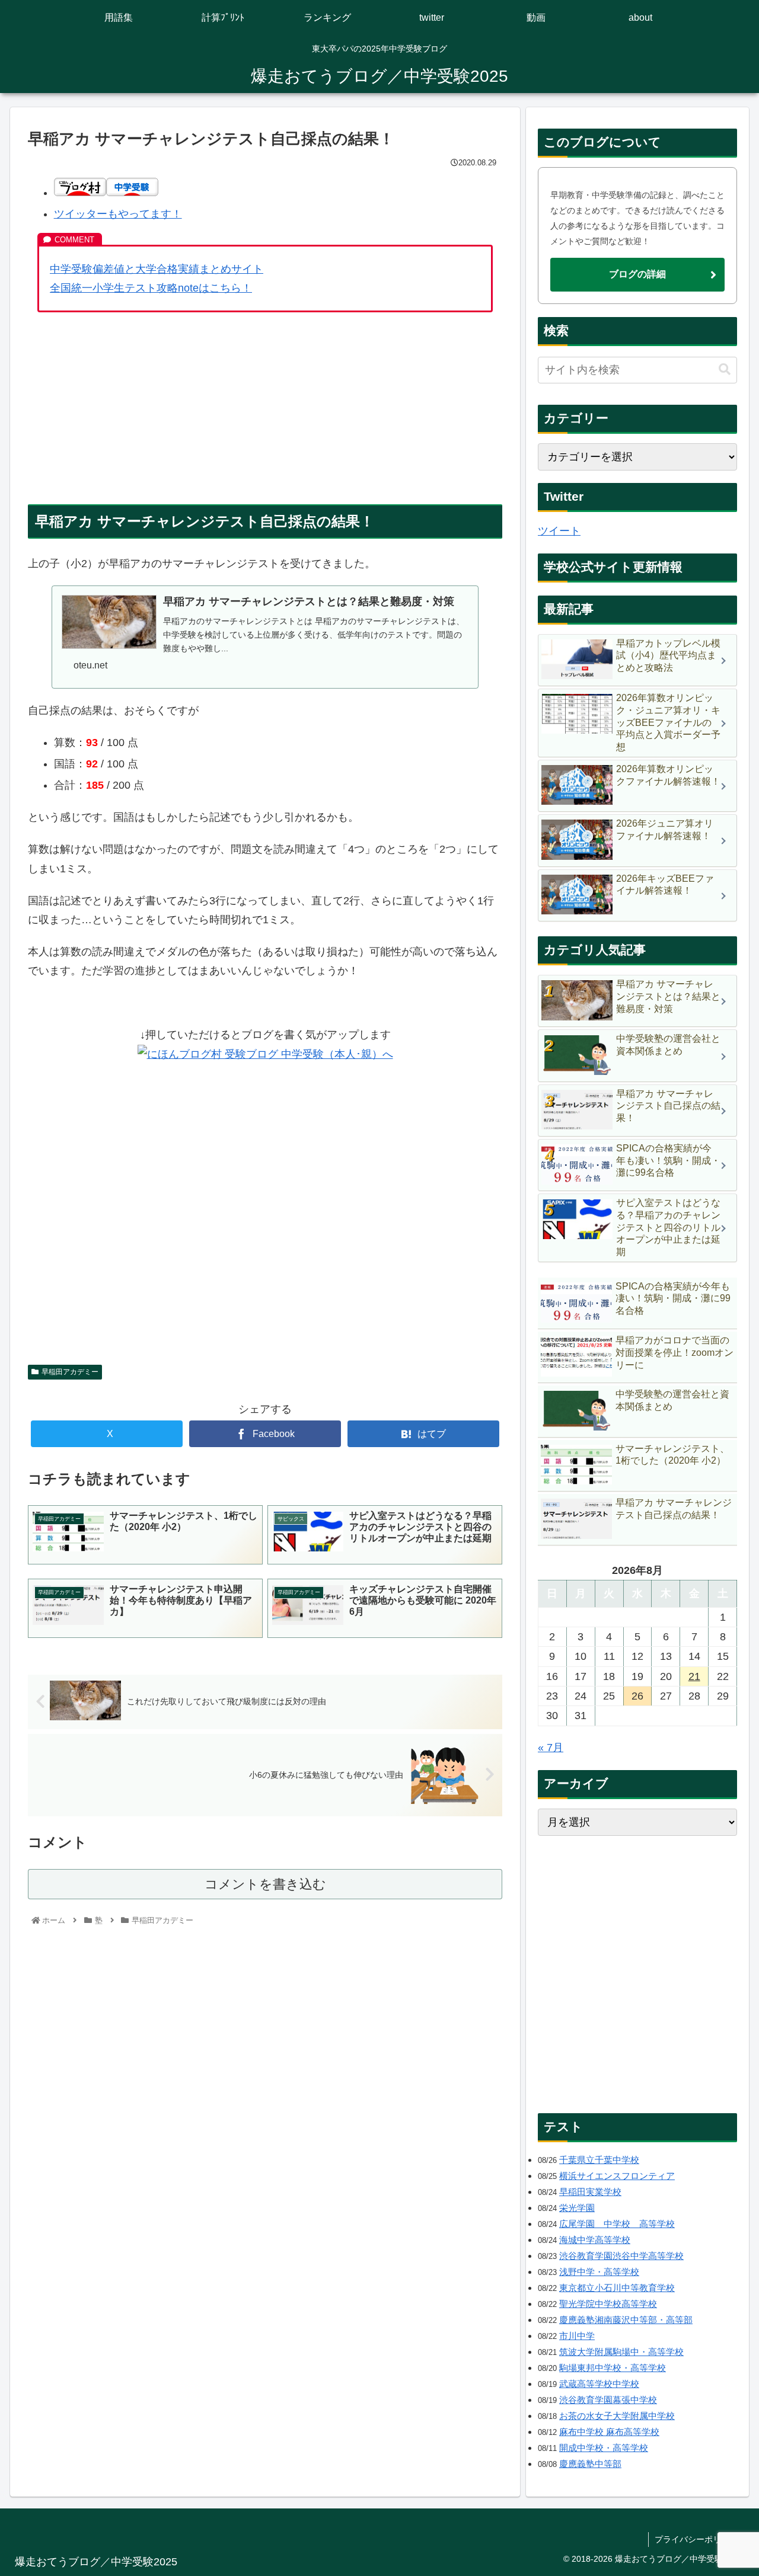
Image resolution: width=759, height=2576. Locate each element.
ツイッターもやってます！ (118, 214)
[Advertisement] (265, 408)
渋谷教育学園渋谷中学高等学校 (621, 2256)
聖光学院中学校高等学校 (608, 2304)
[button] (725, 369)
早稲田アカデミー (70, 1372)
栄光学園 (577, 2208)
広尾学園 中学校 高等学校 (617, 2224)
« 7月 (551, 1748)
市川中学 (577, 2336)
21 (694, 1676)
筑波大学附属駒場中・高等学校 (621, 2352)
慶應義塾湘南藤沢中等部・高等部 (626, 2320)
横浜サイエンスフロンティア (617, 2176)
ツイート (559, 531)
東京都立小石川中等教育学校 (617, 2288)
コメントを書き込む (265, 1884)
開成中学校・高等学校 (604, 2448)
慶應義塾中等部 (590, 2464)
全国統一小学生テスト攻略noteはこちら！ (151, 288)
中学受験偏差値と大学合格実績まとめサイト (157, 269)
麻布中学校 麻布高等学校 (609, 2432)
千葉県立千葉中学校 (599, 2160)
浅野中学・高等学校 (599, 2272)
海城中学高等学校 (595, 2240)
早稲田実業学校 (590, 2192)
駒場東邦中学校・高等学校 (613, 2368)
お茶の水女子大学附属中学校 (617, 2416)
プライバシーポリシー (696, 2539)
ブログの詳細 (637, 274)
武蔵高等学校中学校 (599, 2384)
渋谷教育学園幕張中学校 (608, 2400)
